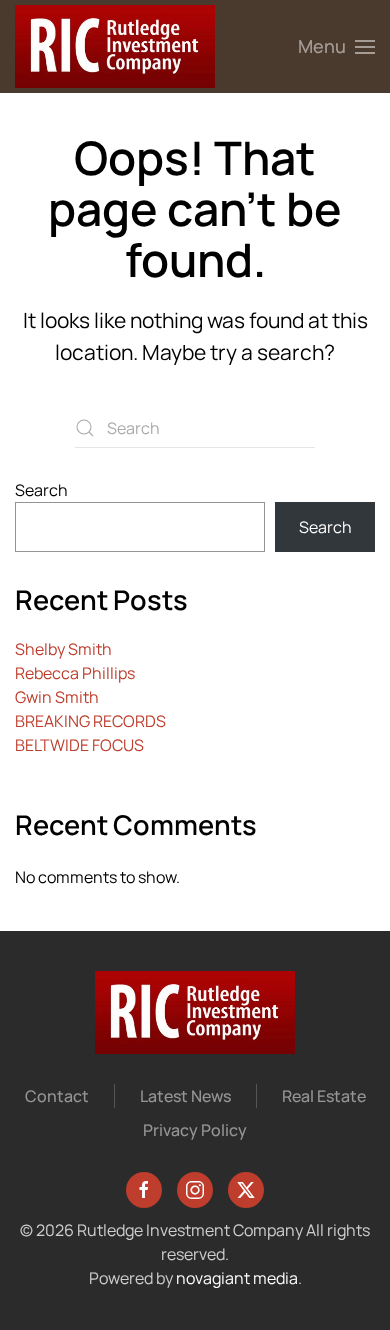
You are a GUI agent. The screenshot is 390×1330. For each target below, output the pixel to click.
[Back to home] (115, 46)
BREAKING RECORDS (90, 721)
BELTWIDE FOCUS (79, 745)
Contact (57, 1096)
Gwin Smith (57, 697)
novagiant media (237, 1278)
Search (41, 490)
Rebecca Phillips (75, 673)
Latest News (185, 1096)
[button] (337, 46)
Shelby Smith (63, 649)
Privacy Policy (195, 1130)
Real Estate (324, 1096)
